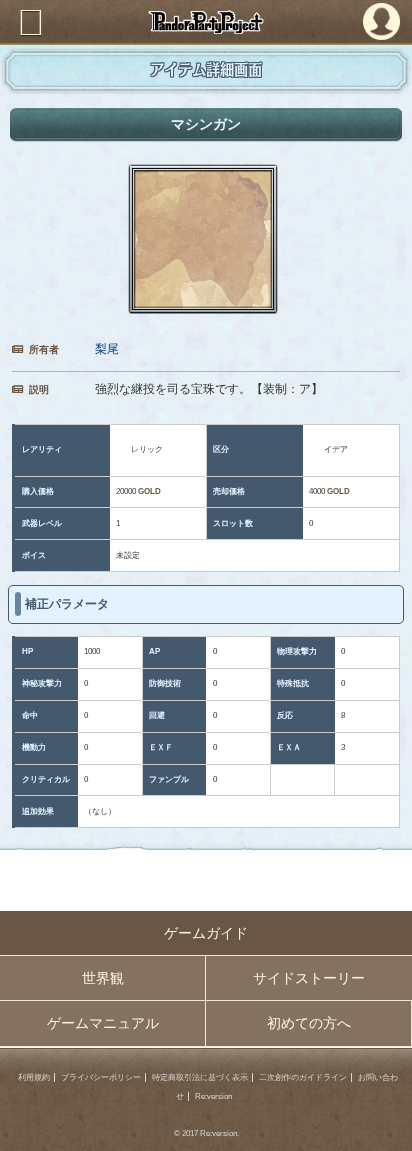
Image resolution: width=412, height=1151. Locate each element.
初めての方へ (309, 1023)
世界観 (103, 978)
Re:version (213, 1096)
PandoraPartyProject (206, 22)
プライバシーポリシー (101, 1077)
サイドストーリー (309, 978)
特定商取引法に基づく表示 (200, 1077)
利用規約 (34, 1077)
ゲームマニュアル (103, 1023)
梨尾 (107, 349)
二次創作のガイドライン (303, 1077)
